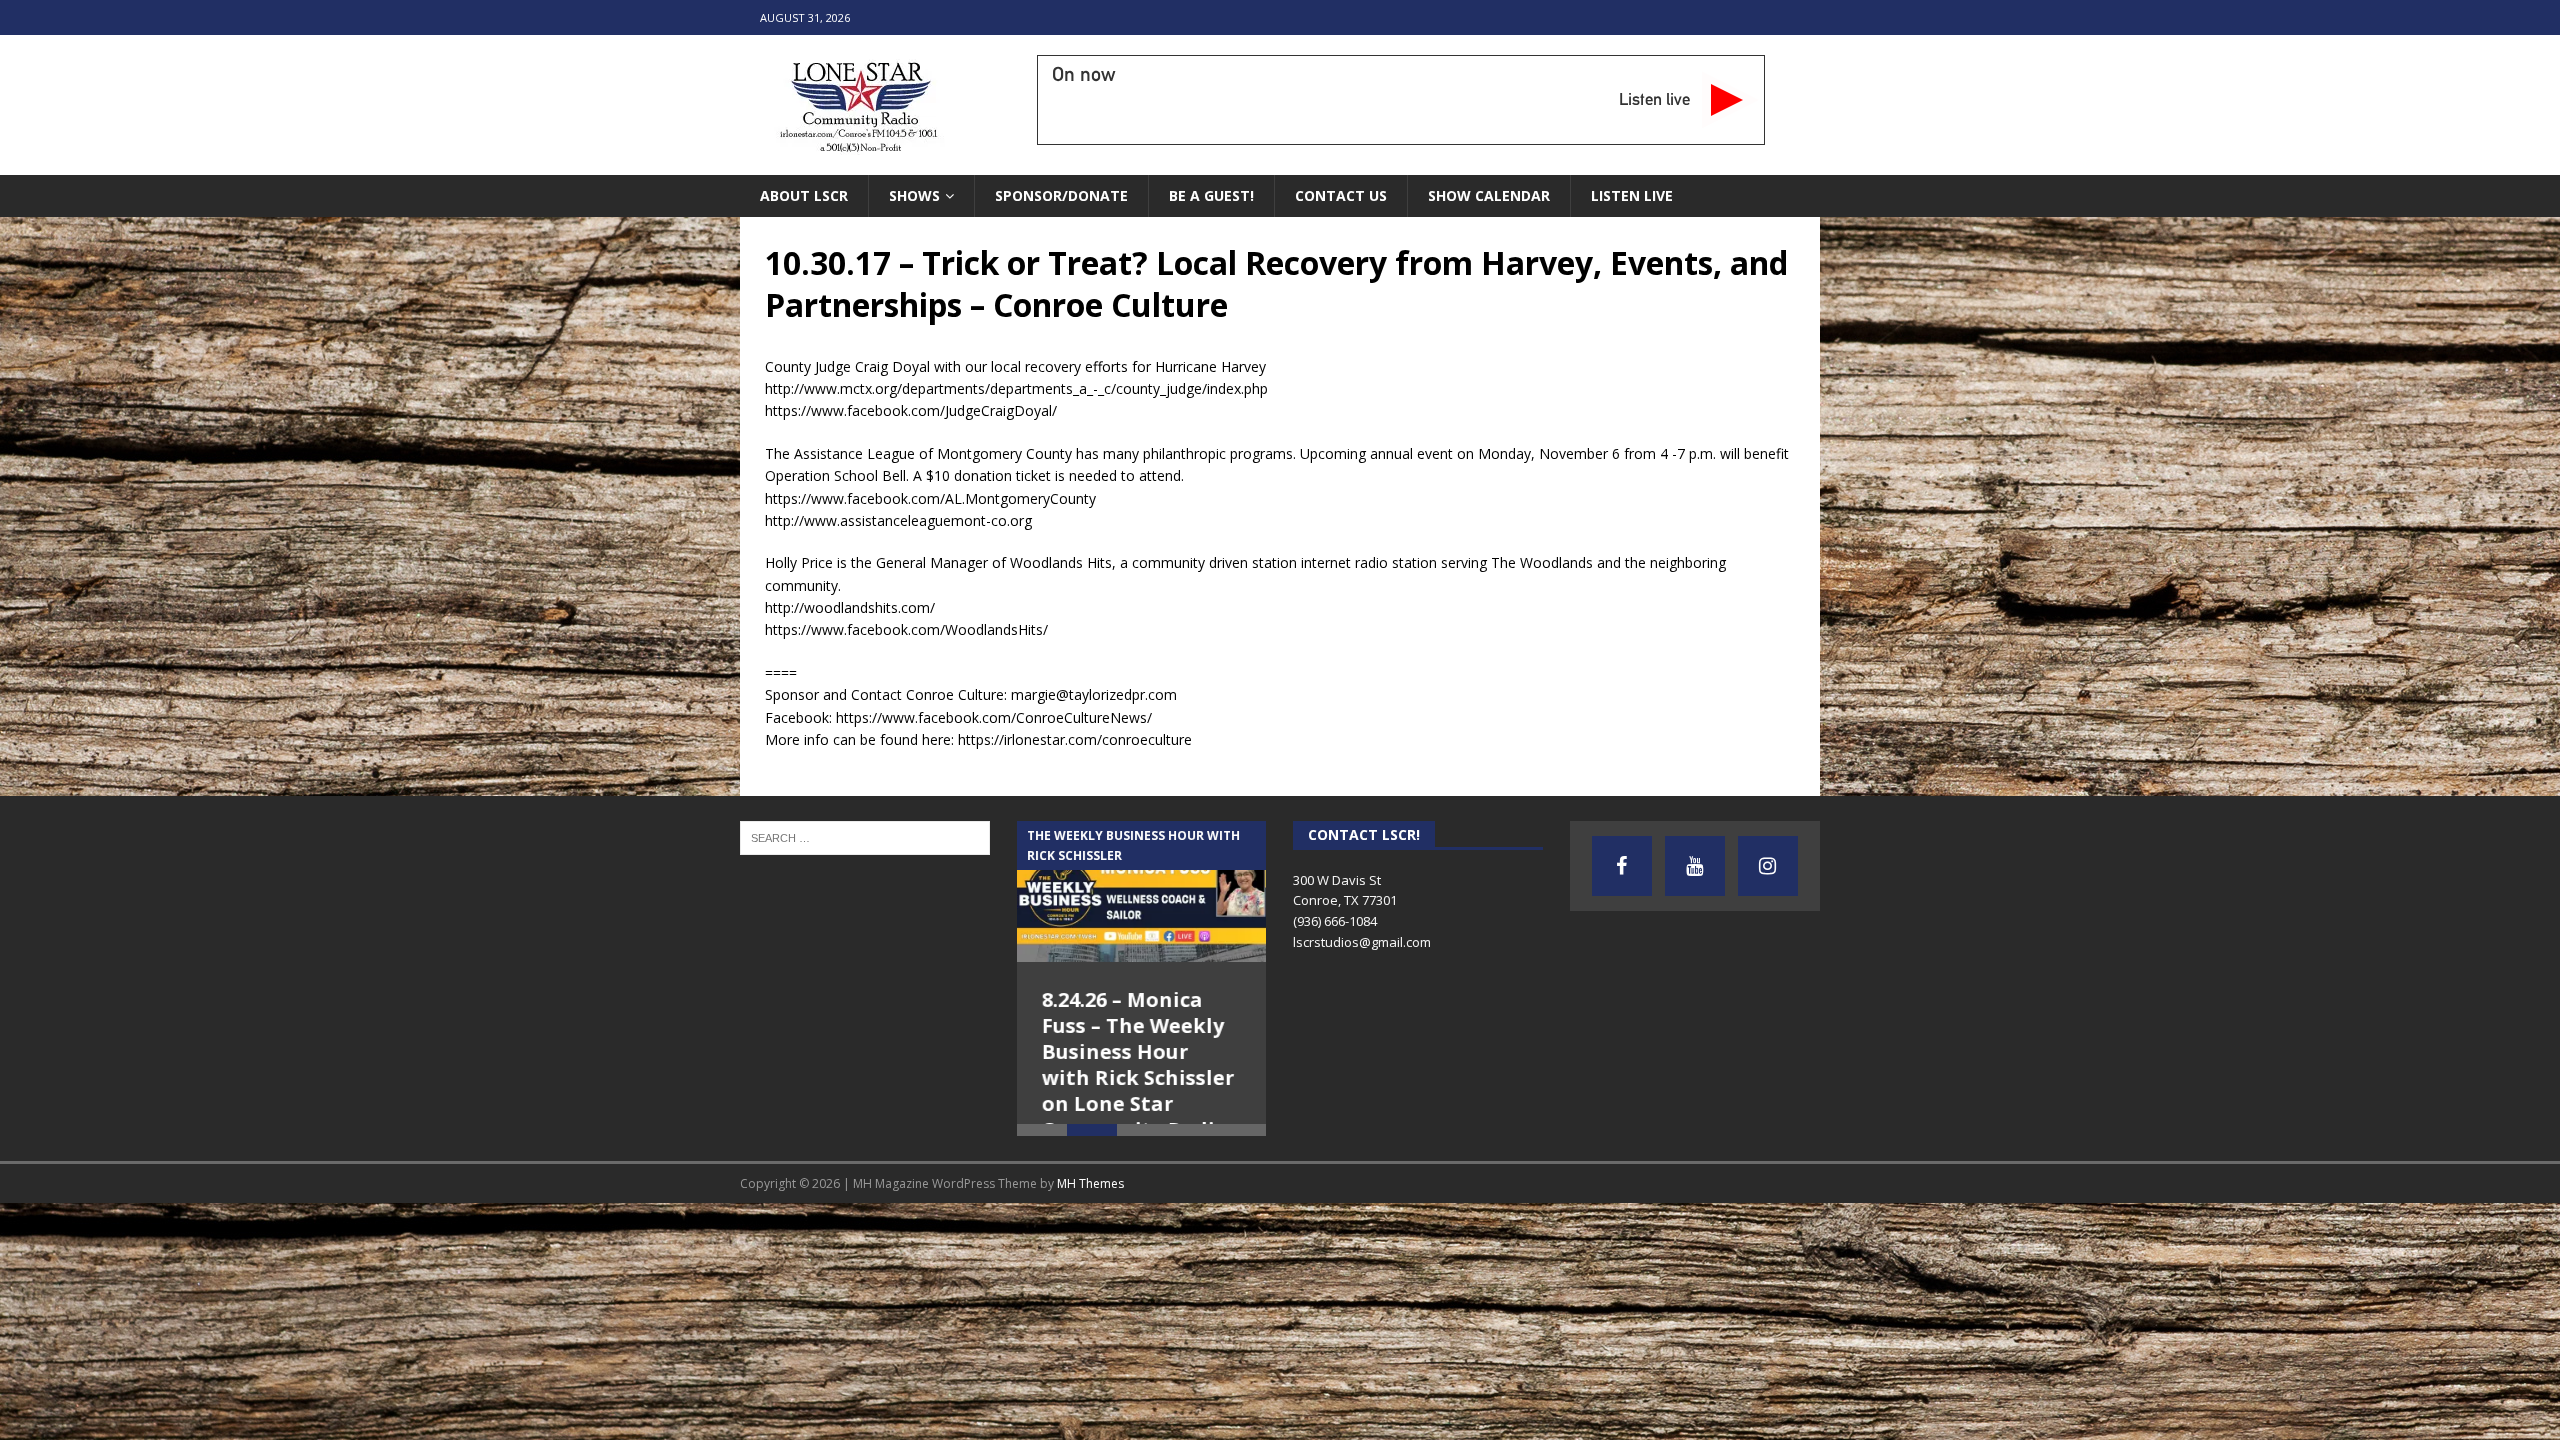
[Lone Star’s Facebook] (1622, 866)
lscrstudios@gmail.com (1362, 942)
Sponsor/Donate (1061, 195)
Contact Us (1341, 195)
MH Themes (1090, 1227)
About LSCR (804, 195)
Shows (914, 195)
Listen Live (1632, 195)
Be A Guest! (1211, 195)
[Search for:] (865, 837)
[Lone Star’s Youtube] (1695, 866)
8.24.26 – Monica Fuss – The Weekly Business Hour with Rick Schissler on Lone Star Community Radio (1138, 1064)
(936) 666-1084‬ (1335, 921)
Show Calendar (1489, 195)
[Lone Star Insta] (1768, 866)
